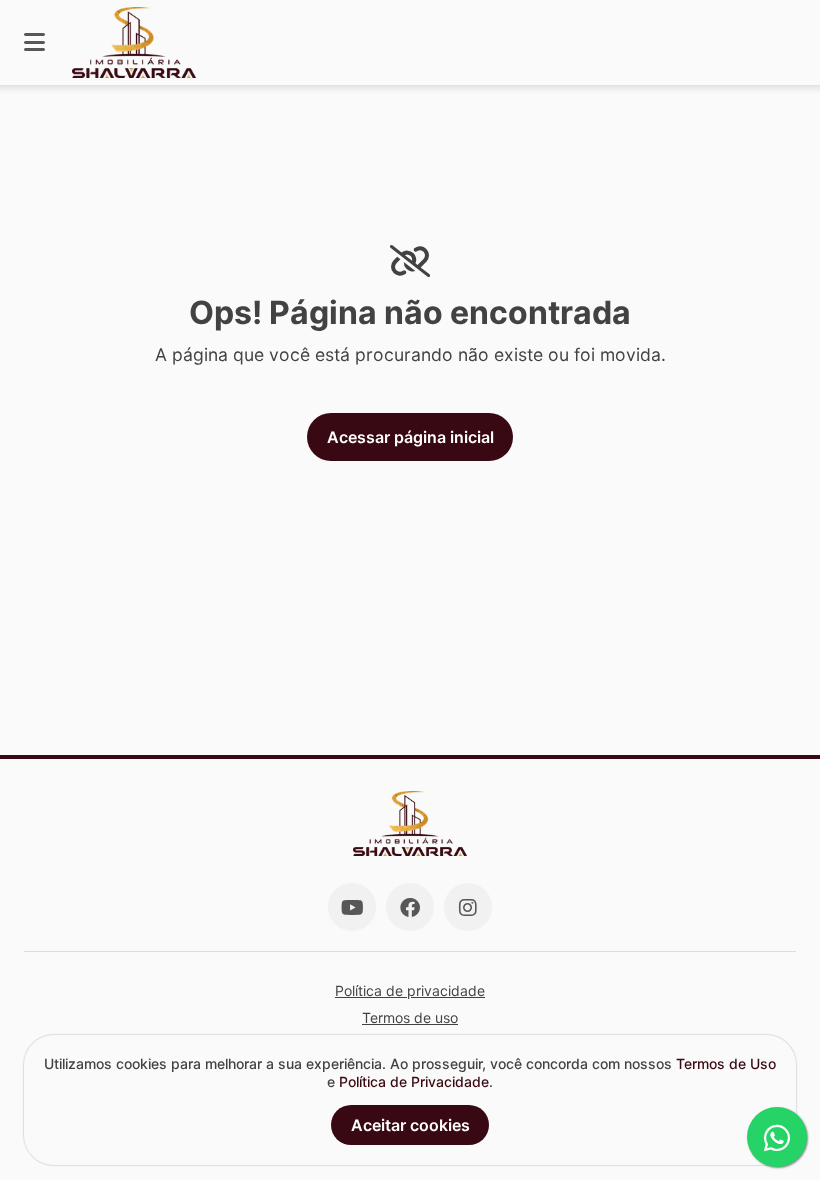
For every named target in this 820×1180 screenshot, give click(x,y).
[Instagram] (468, 907)
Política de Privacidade (414, 1081)
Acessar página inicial (410, 437)
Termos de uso (410, 1017)
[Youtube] (352, 907)
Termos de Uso (726, 1063)
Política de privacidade (410, 990)
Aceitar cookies (410, 1125)
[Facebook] (410, 907)
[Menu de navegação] (34, 42)
